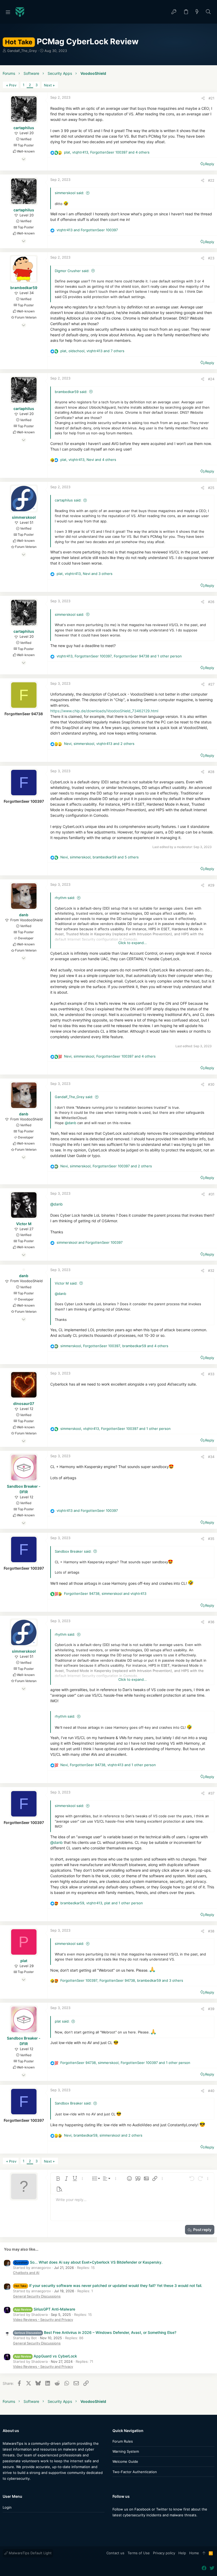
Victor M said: (66, 1283)
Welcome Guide (125, 2461)
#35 (211, 1539)
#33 (211, 1374)
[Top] (204, 2553)
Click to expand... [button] (133, 943)
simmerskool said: (69, 193)
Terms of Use (139, 2553)
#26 (211, 602)
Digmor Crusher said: (72, 271)
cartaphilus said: (68, 500)
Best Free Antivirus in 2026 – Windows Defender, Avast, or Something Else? (95, 2332)
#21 (211, 98)
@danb (71, 1123)
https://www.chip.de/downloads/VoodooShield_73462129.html (104, 711)
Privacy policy (164, 2553)
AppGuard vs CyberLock (46, 2356)
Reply (210, 164)
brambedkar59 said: (71, 392)
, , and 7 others (92, 351)
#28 (211, 772)
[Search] (208, 12)
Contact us (115, 2553)
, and (105, 1593)
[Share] (203, 98)
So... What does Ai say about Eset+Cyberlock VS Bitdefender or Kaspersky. (88, 2262)
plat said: (62, 2021)
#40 (211, 2091)
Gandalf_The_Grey (22, 51)
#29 (211, 885)
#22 (211, 180)
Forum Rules (123, 2441)
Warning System (126, 2451)
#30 (211, 1084)
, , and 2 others (99, 744)
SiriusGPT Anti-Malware (45, 2309)
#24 (211, 379)
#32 (211, 1270)
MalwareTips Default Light (30, 2553)
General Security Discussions (37, 2296)
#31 (211, 1194)
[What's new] (197, 12)
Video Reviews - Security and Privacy (43, 2320)
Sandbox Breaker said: (73, 1551)
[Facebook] (115, 2525)
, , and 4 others (107, 152)
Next (48, 85)
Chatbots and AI (26, 2273)
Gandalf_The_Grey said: (74, 1097)
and (87, 230)
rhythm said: (65, 898)
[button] (8, 12)
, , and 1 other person (119, 656)
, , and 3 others (85, 574)
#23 (211, 258)
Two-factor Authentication (135, 2472)
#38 (211, 1931)
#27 (211, 684)
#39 (211, 2009)
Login (7, 2507)
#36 (211, 1622)
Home (194, 2553)
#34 (211, 1457)
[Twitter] (123, 2525)
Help (182, 2553)
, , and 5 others (100, 857)
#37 (211, 1793)
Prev (13, 85)
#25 (211, 488)
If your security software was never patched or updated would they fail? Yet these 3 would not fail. (108, 2285)
